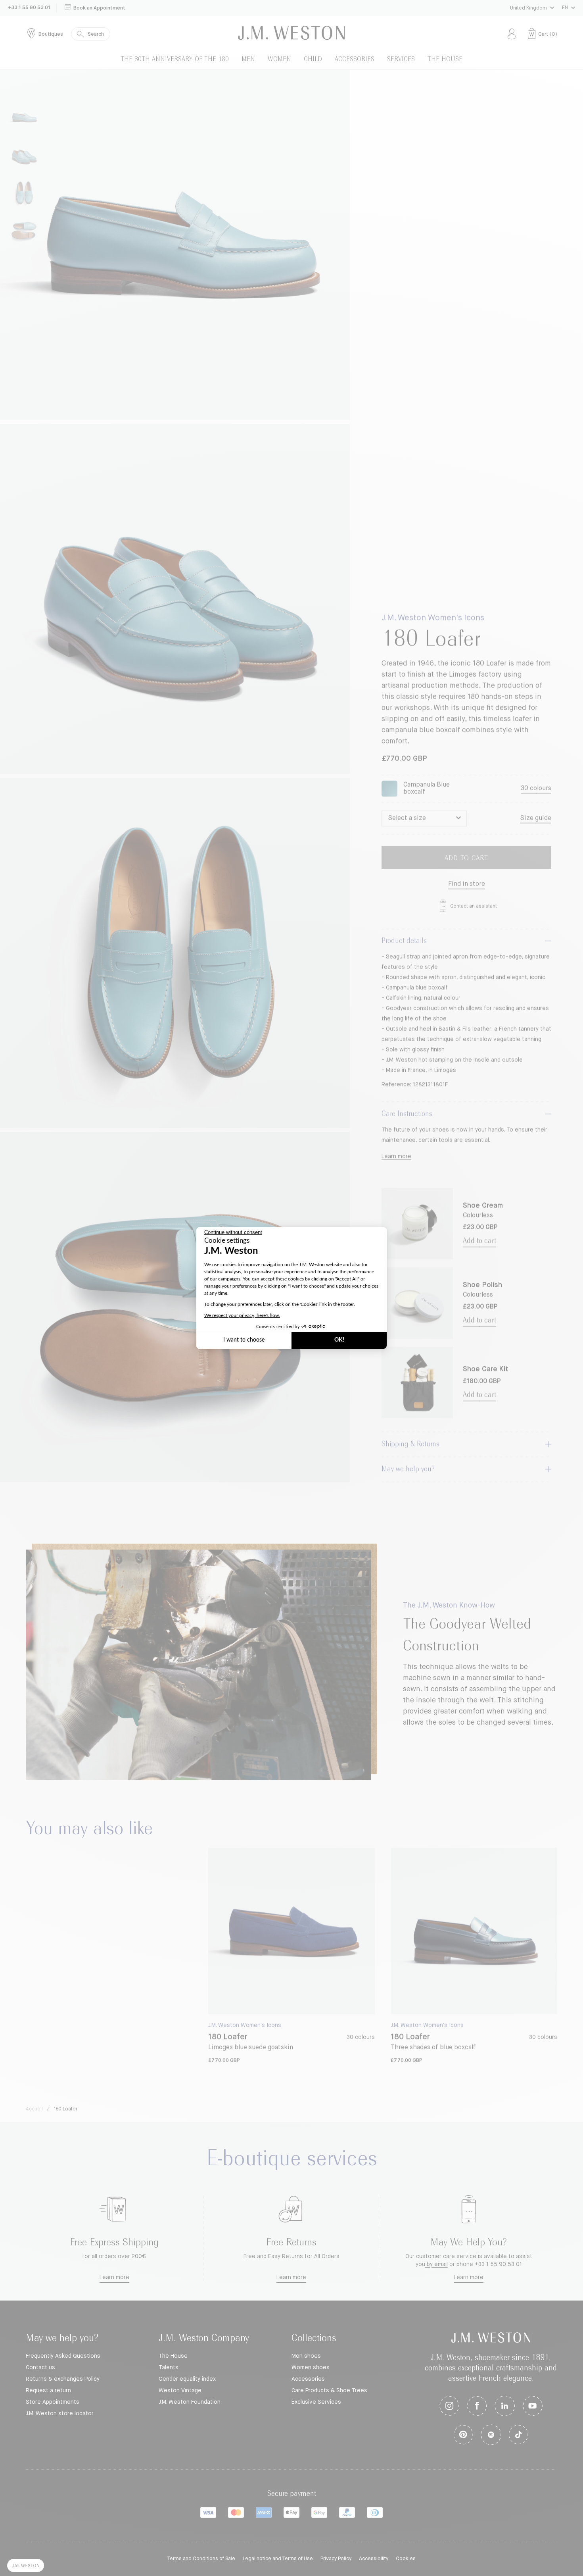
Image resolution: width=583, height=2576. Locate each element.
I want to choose (244, 1340)
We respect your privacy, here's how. (242, 1315)
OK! (339, 1340)
